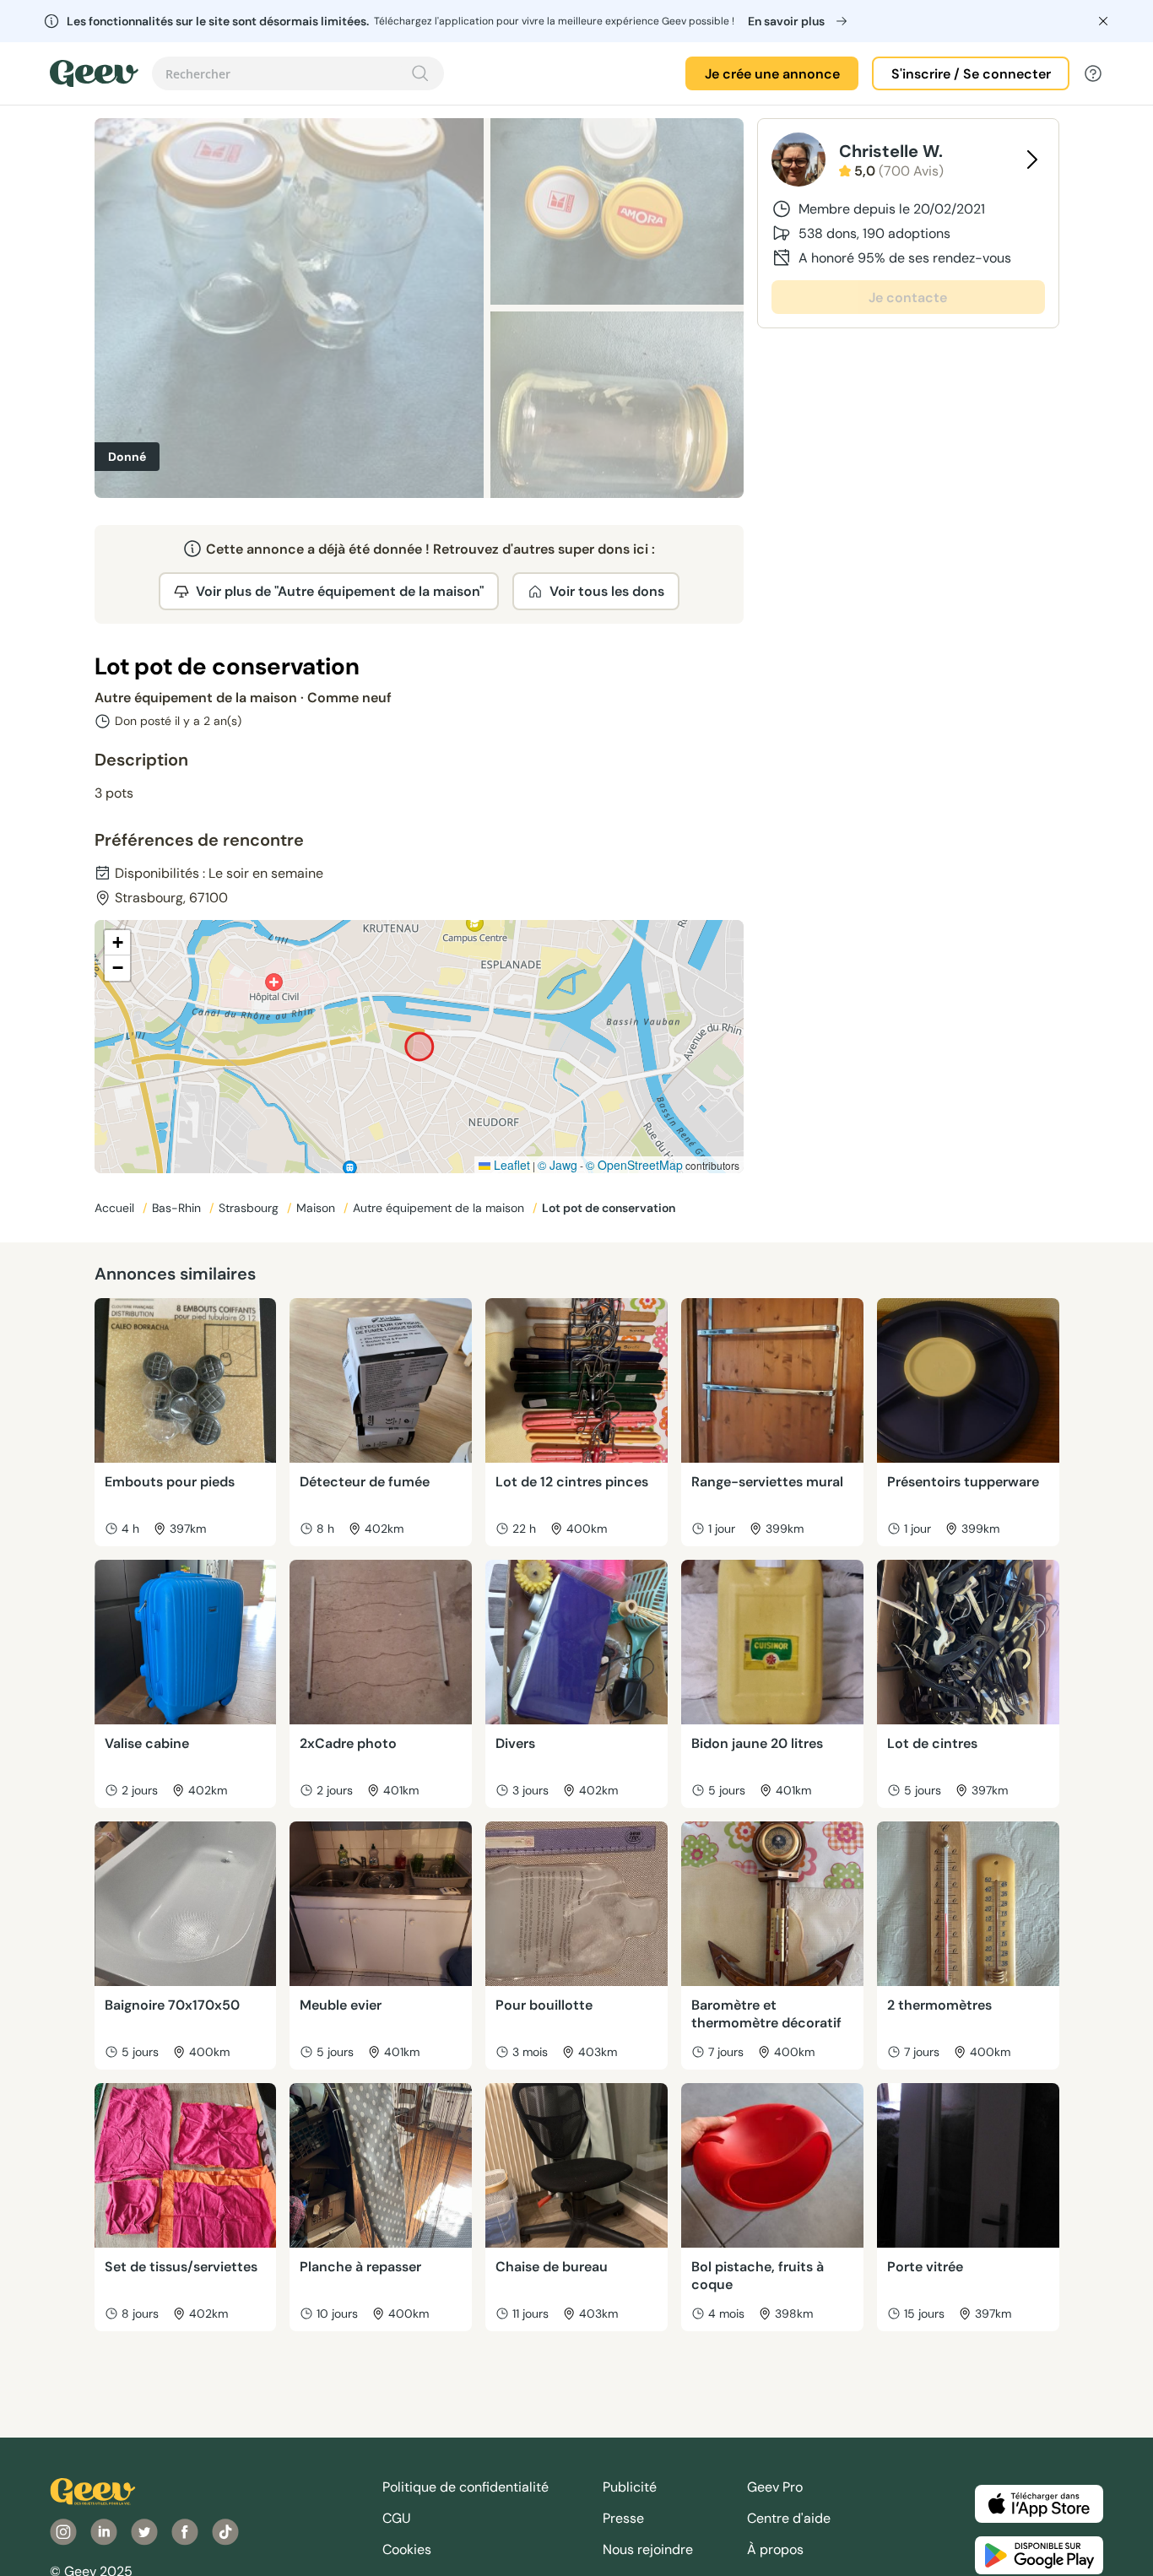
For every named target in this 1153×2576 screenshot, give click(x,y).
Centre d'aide (789, 2518)
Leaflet (510, 1165)
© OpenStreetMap (634, 1165)
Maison (317, 1208)
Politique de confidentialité (466, 2487)
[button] (117, 943)
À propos (775, 2549)
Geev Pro (775, 2487)
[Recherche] (420, 73)
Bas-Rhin (178, 1208)
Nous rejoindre (648, 2549)
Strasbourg (250, 1208)
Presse (623, 2518)
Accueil (116, 1208)
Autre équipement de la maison (440, 1208)
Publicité (630, 2487)
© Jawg (558, 1165)
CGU (397, 2518)
